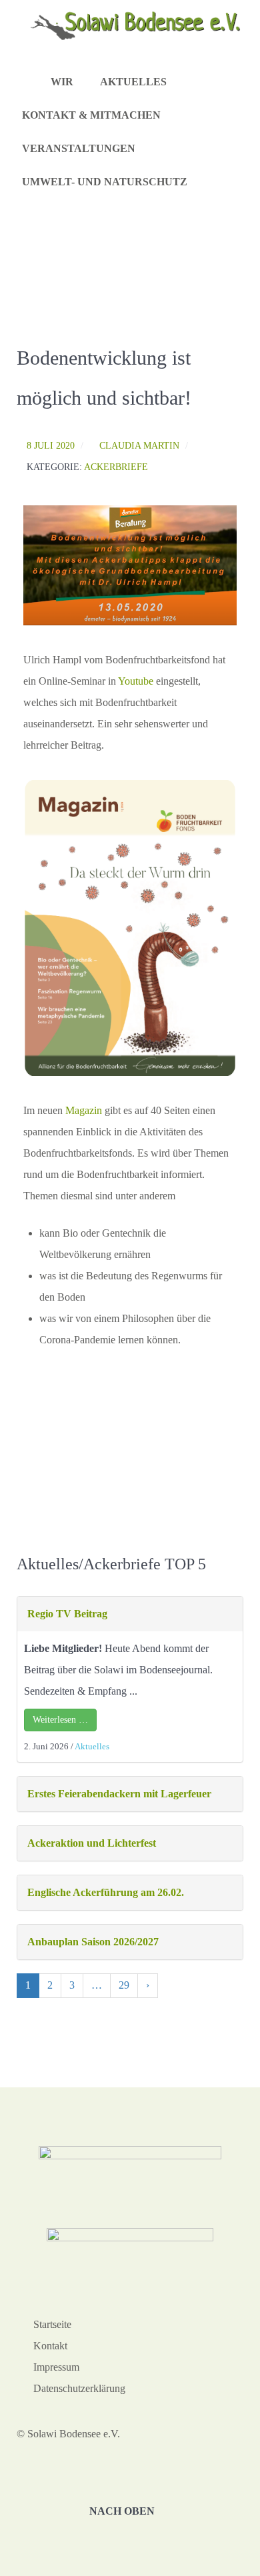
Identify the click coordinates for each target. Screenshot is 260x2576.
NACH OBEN (123, 2511)
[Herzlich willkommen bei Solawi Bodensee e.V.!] (30, 83)
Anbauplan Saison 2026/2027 (93, 1942)
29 (124, 1985)
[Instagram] (208, 183)
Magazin (84, 1110)
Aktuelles (92, 1746)
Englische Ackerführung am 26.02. (106, 1892)
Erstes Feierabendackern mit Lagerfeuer (119, 1794)
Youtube (136, 681)
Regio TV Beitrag (67, 1614)
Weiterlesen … (60, 1720)
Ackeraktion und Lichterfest (92, 1843)
